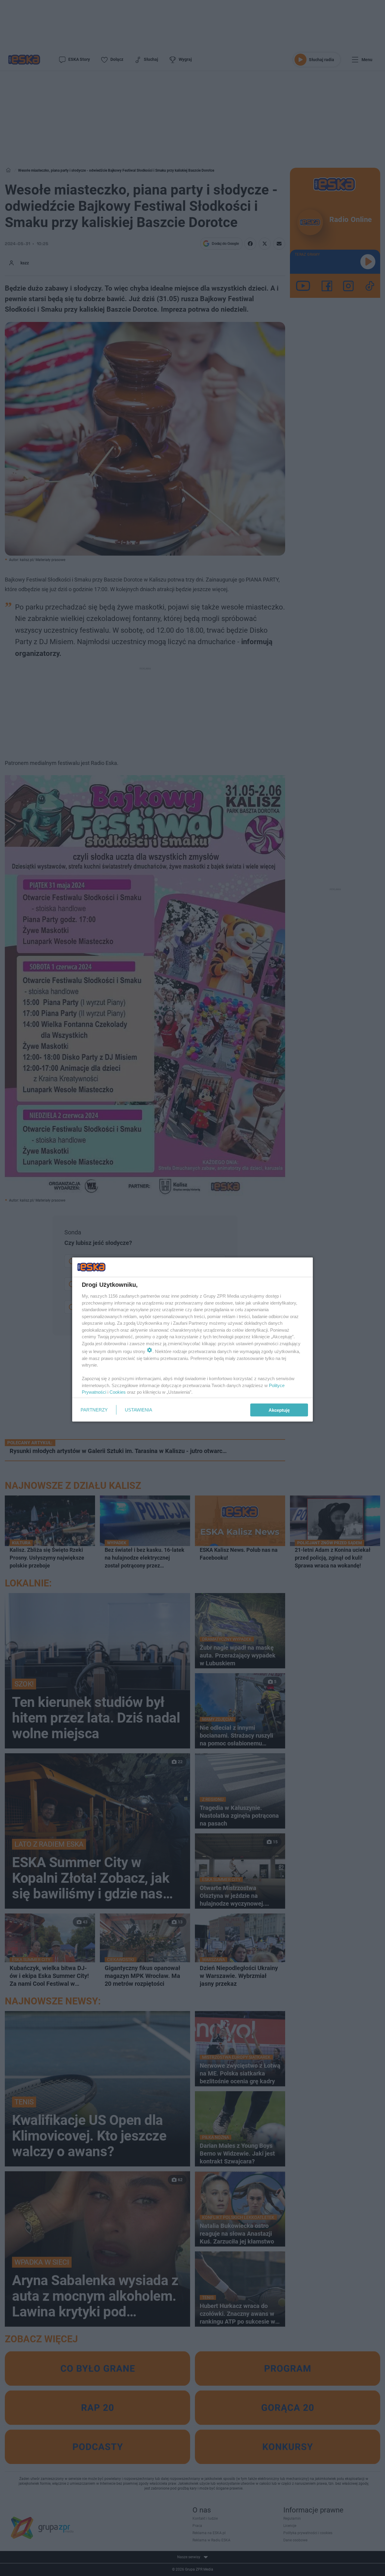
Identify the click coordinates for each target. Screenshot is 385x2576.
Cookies (118, 1392)
